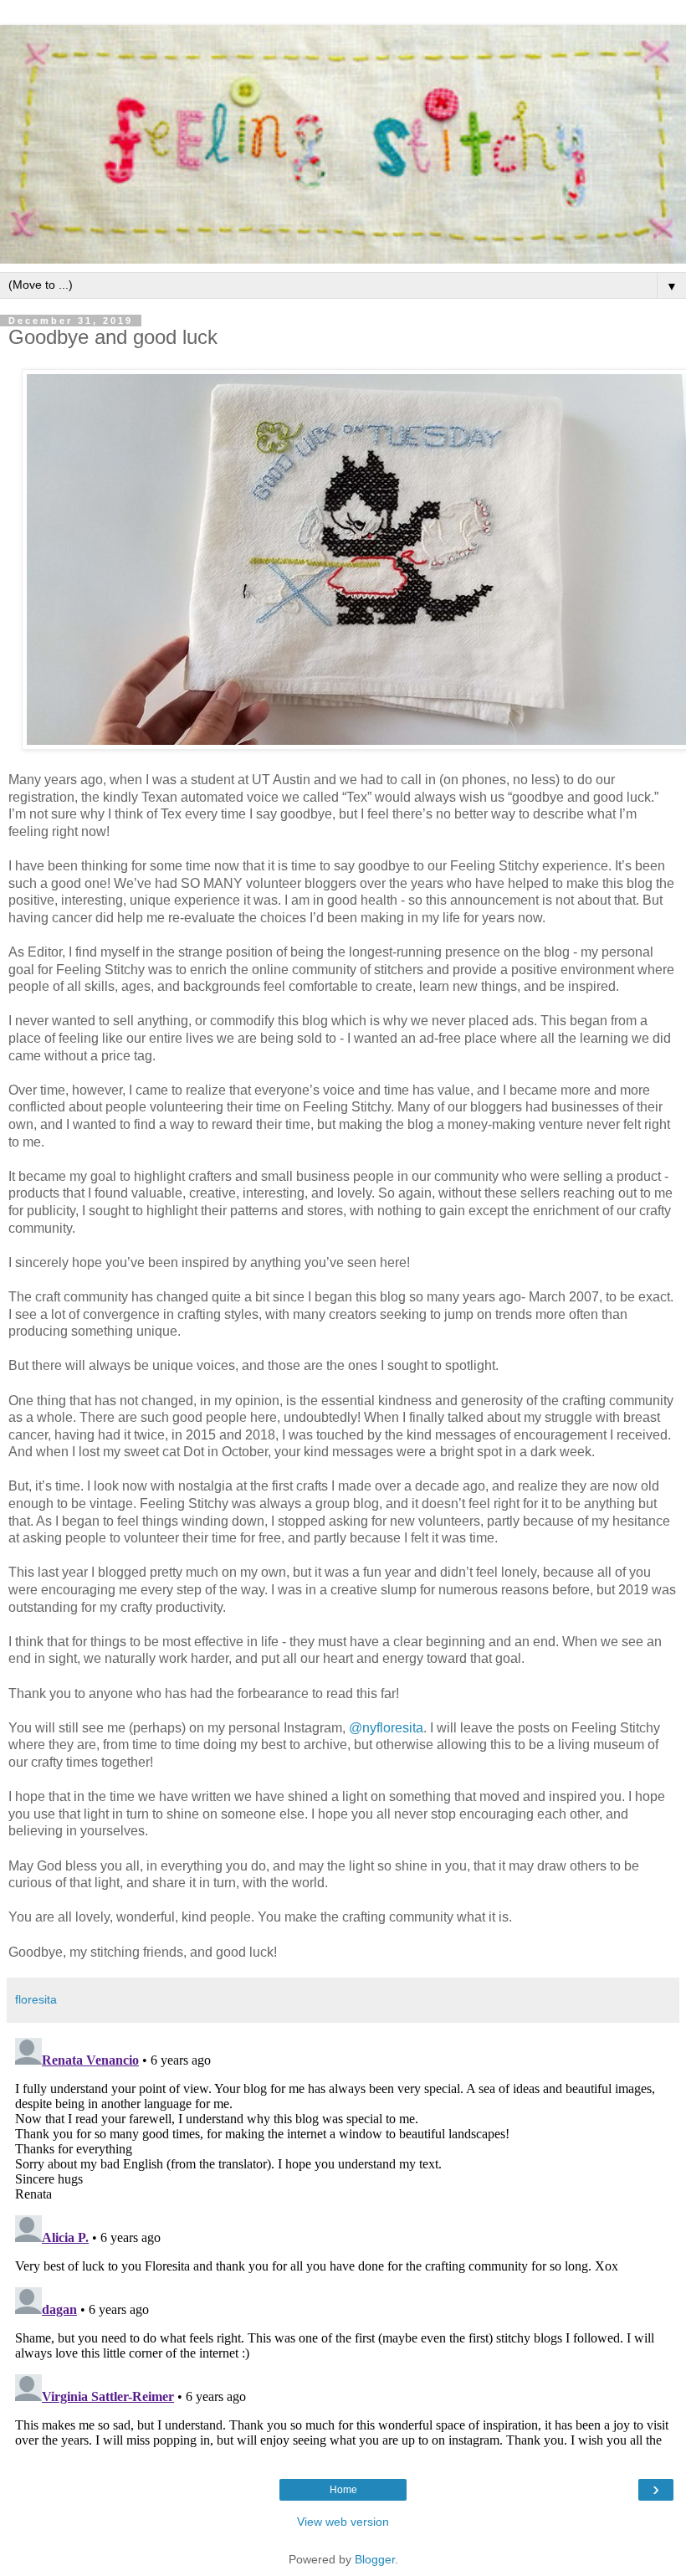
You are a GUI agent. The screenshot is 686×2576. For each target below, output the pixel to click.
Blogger (375, 2559)
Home (343, 2490)
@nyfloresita (386, 1728)
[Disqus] (343, 2240)
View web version (343, 2522)
